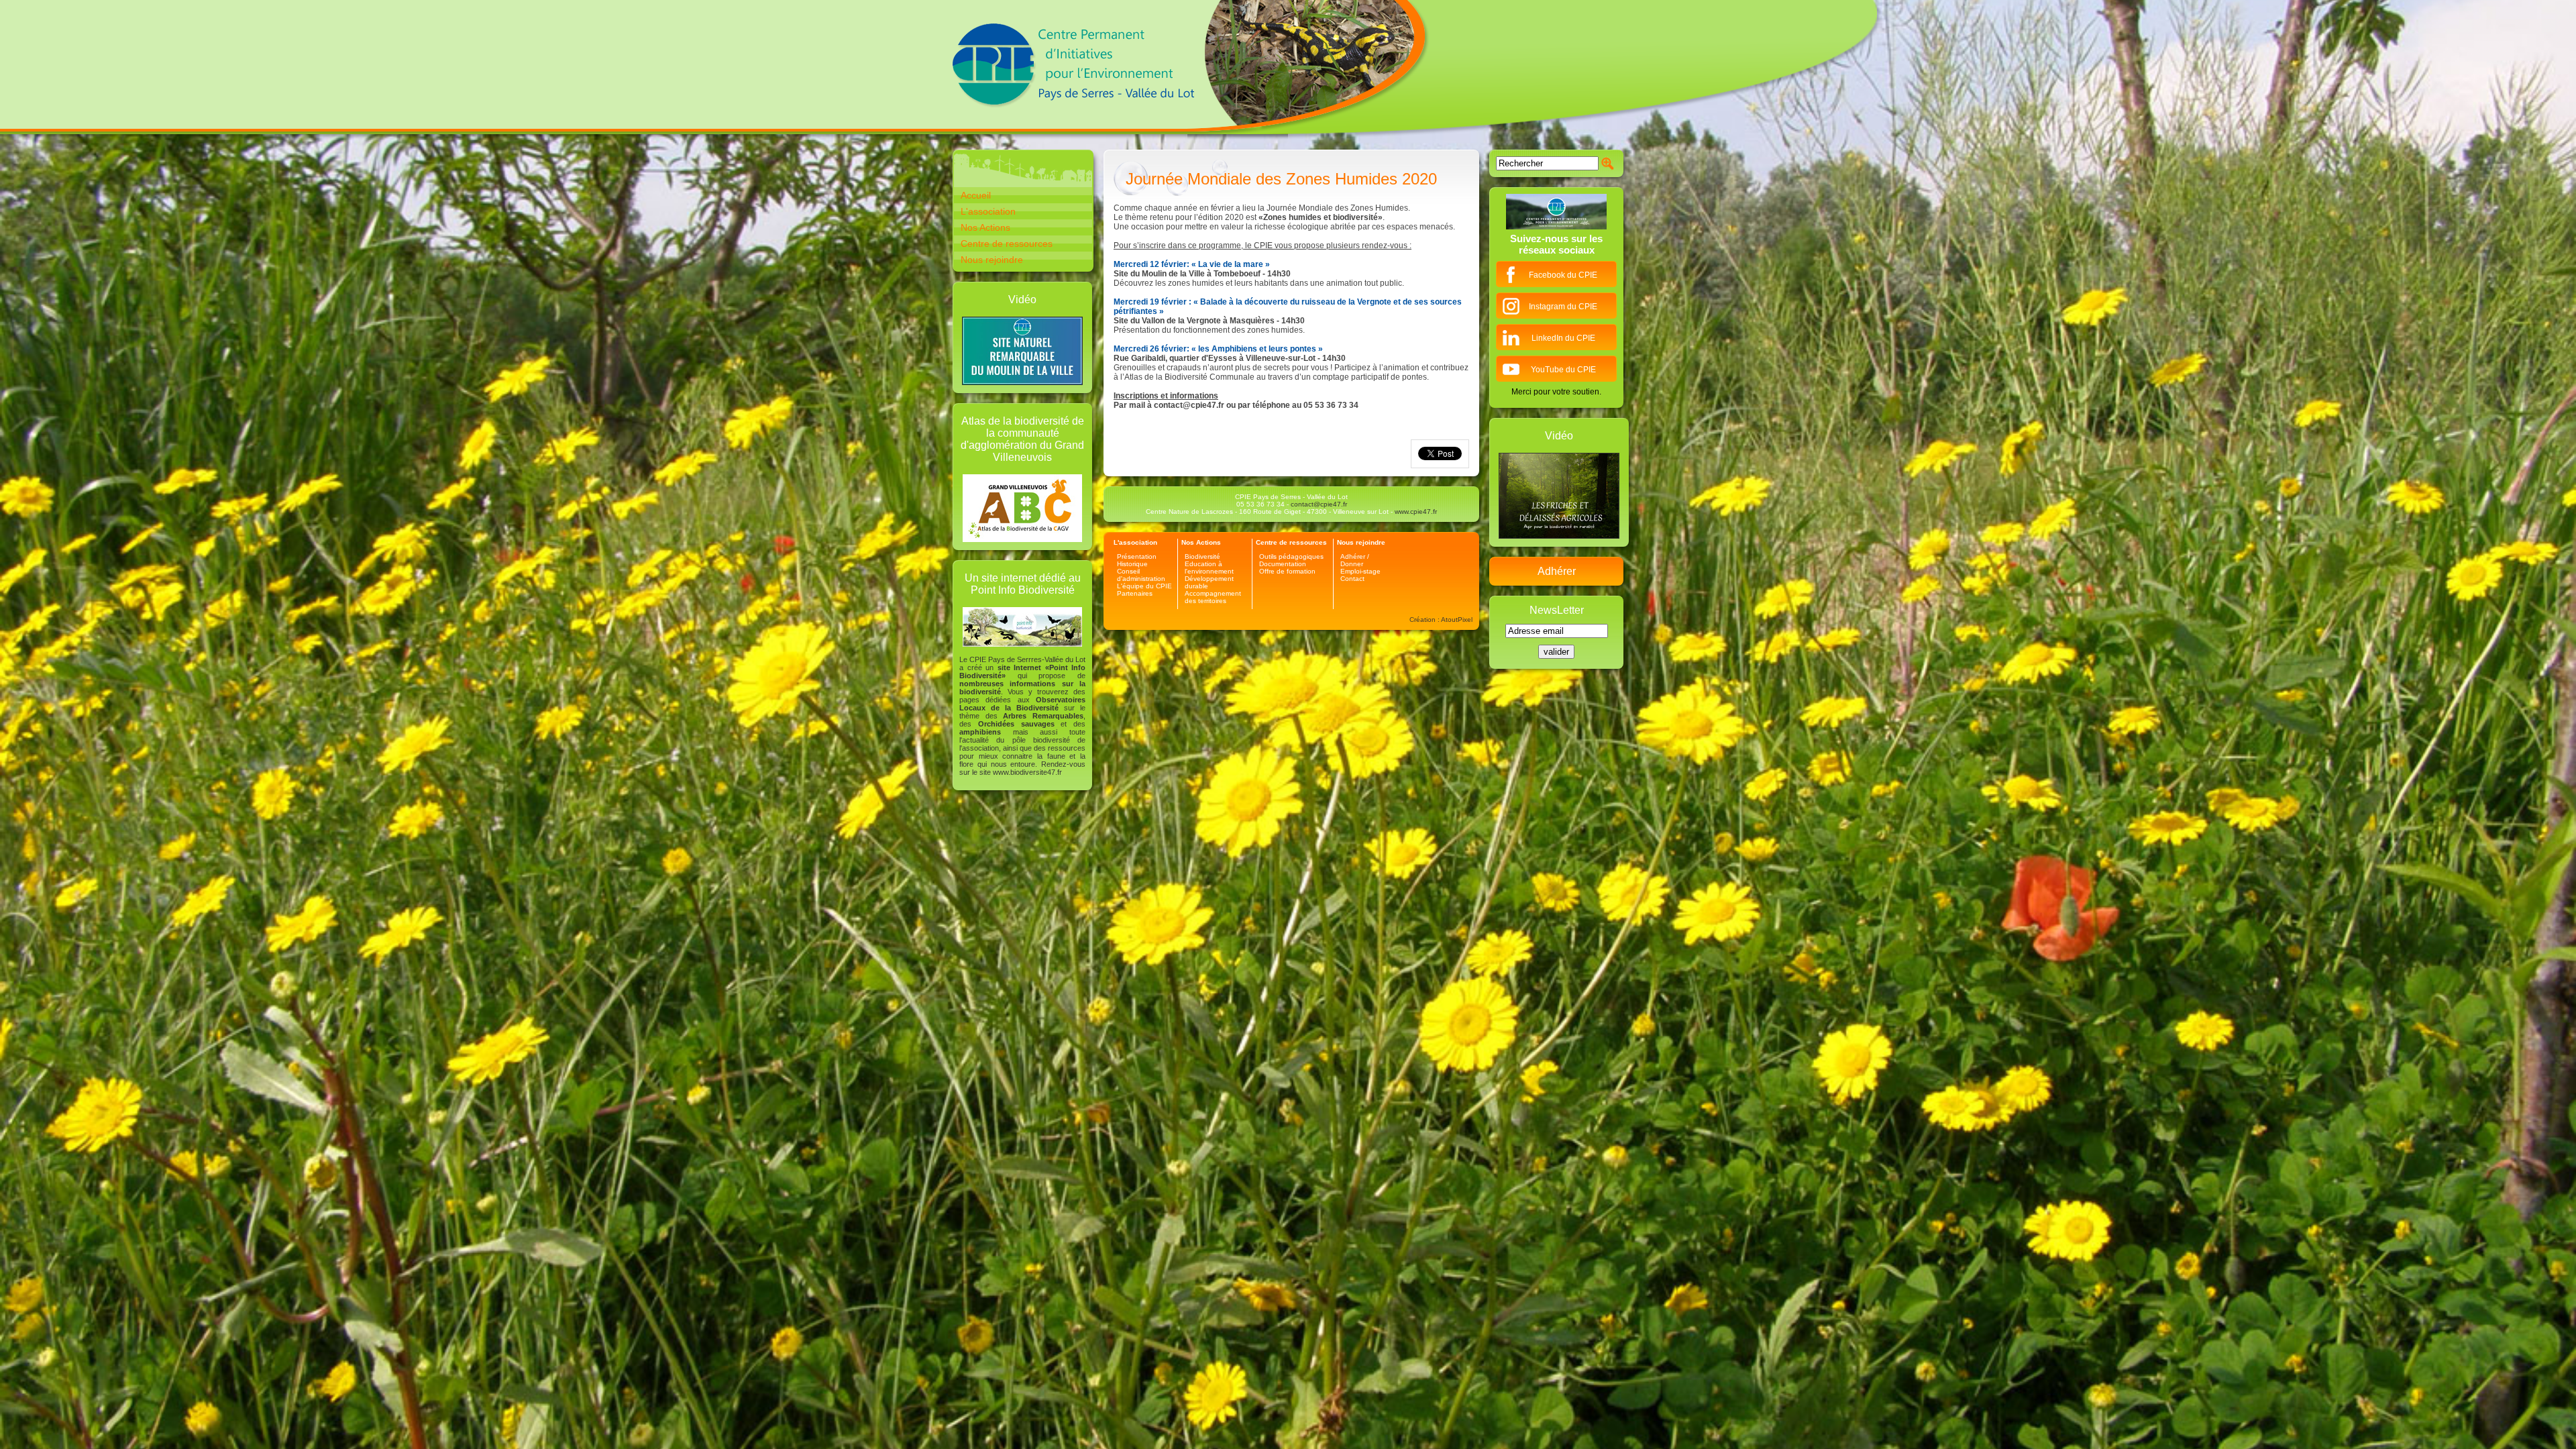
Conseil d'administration (1141, 575)
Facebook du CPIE (1563, 275)
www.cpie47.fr (1416, 512)
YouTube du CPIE (1563, 370)
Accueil (976, 195)
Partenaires (1135, 593)
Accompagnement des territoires (1213, 597)
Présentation (1137, 556)
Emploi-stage (1360, 571)
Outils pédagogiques (1291, 556)
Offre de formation (1287, 571)
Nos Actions (985, 227)
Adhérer (1557, 571)
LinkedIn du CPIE (1563, 338)
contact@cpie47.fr (1319, 504)
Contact (1352, 579)
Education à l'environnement (1209, 568)
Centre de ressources (1007, 244)
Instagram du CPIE (1563, 307)
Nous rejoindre (992, 260)
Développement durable (1209, 582)
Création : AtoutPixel (1441, 620)
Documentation (1283, 564)
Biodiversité (1202, 556)
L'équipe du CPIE (1144, 586)
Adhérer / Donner (1355, 560)
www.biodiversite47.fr (1027, 772)
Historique (1132, 564)
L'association (988, 211)
